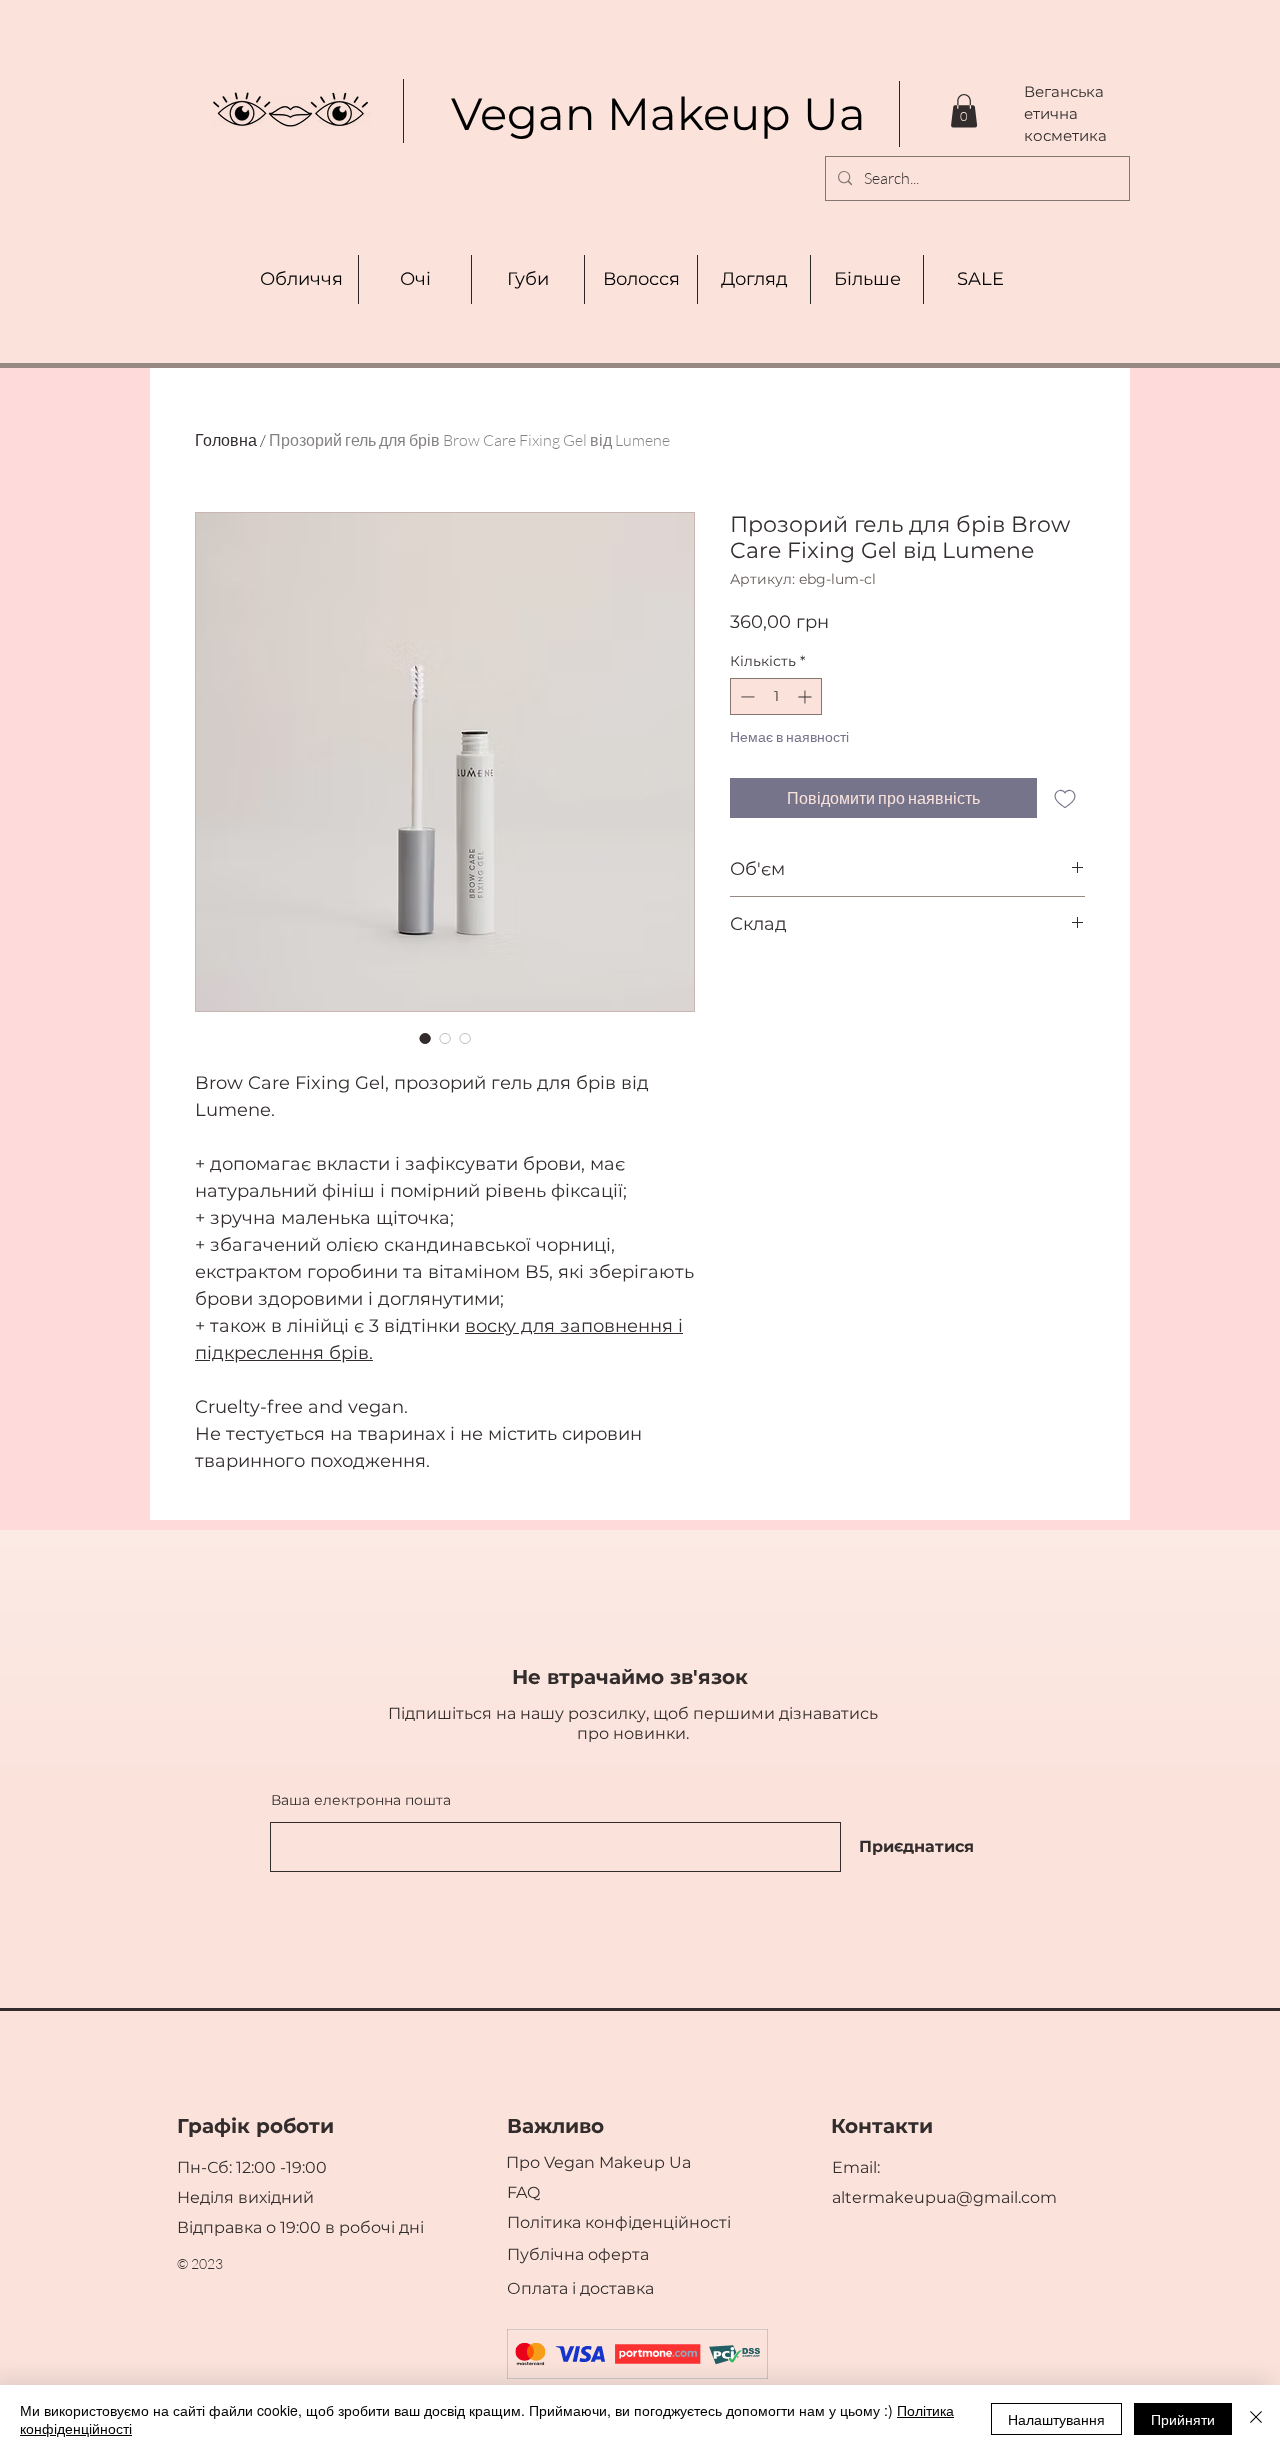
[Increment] (806, 696)
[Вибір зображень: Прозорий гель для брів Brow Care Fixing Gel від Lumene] (425, 1038)
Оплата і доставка (582, 2288)
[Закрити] (1256, 2419)
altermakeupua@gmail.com (944, 2197)
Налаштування (1056, 2419)
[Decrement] (745, 696)
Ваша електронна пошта (361, 1800)
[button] (964, 110)
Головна (226, 440)
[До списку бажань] (1065, 798)
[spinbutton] (776, 696)
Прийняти (1183, 2419)
